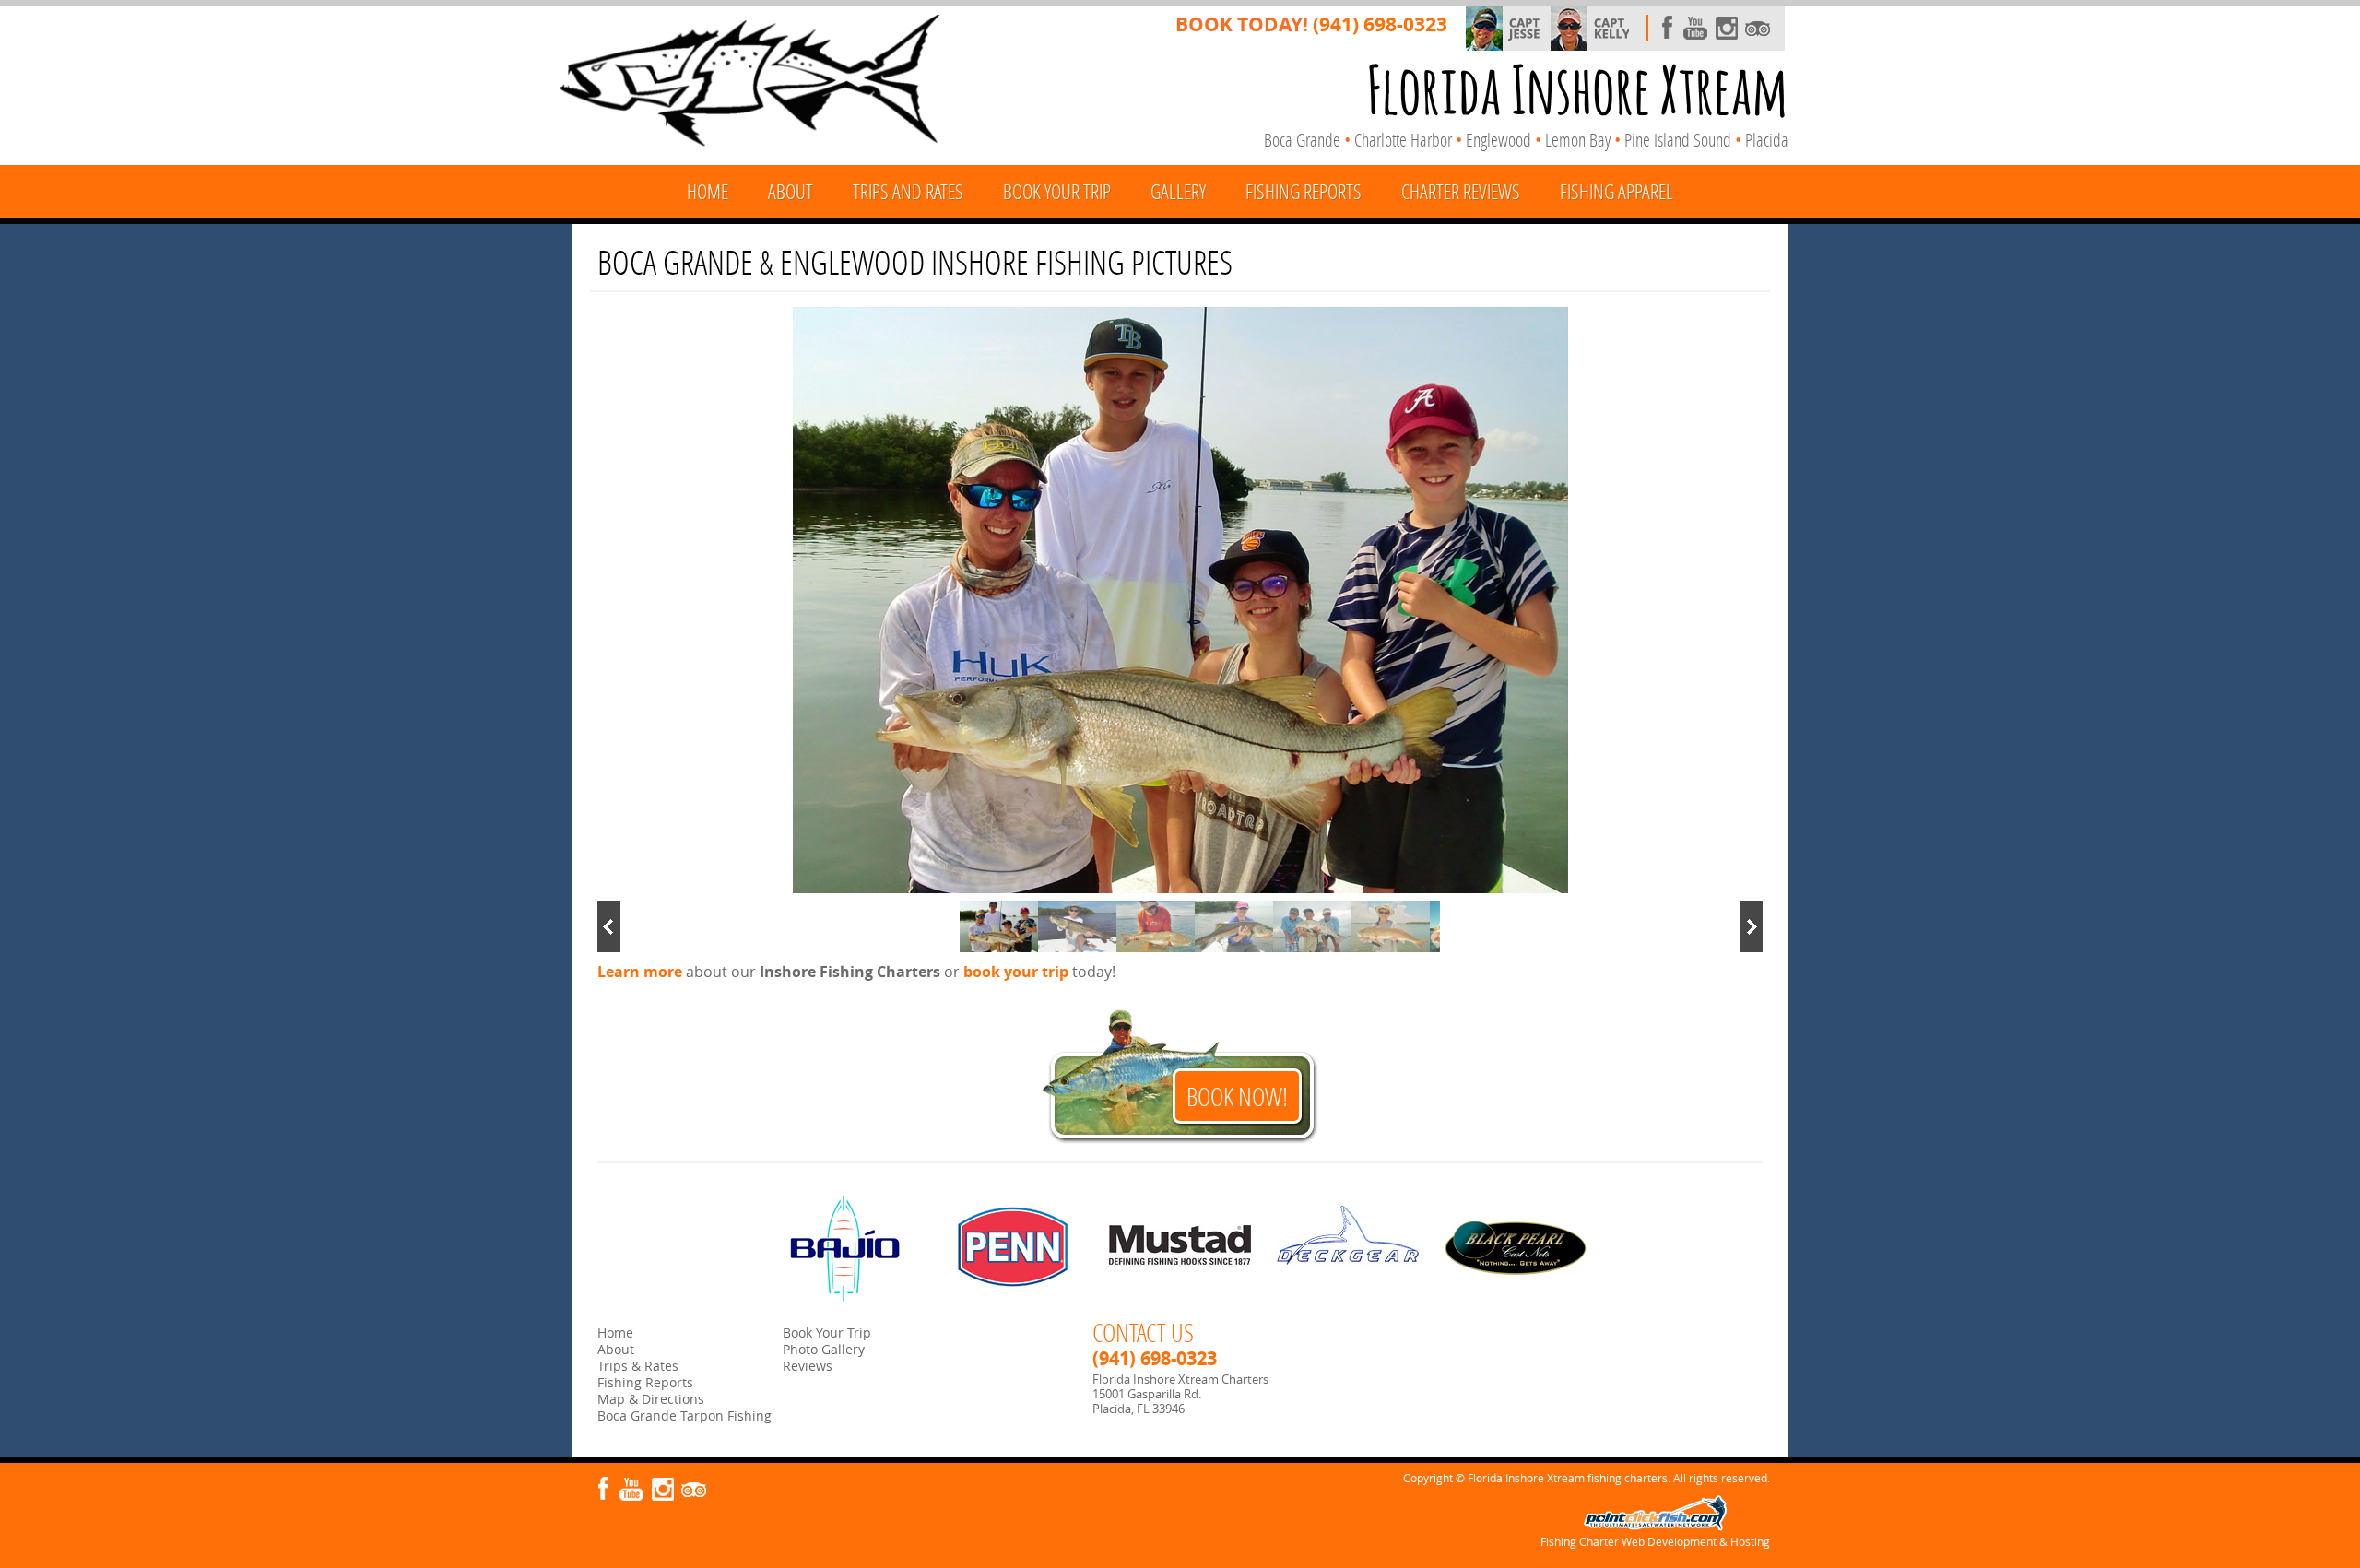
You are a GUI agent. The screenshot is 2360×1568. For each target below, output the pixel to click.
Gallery (1178, 191)
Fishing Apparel (1617, 191)
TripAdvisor (1758, 28)
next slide (1751, 926)
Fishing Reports (1304, 191)
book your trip (1016, 972)
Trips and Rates (908, 191)
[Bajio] (845, 1248)
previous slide (609, 926)
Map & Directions (651, 1399)
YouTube (1695, 28)
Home (708, 191)
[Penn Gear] (1013, 1248)
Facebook (1664, 28)
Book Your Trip (1057, 191)
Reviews (808, 1366)
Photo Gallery (824, 1349)
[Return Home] (750, 84)
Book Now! (1237, 1096)
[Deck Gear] (1348, 1248)
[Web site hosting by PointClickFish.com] (1655, 1527)
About (791, 191)
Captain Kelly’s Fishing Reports (1611, 28)
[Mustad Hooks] (1180, 1248)
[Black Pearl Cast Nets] (1516, 1248)
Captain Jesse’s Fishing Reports (1526, 28)
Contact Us (1143, 1332)
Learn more (640, 972)
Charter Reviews (1461, 191)
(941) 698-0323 (1380, 24)
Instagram (1727, 28)
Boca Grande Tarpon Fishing (684, 1415)
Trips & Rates (638, 1366)
